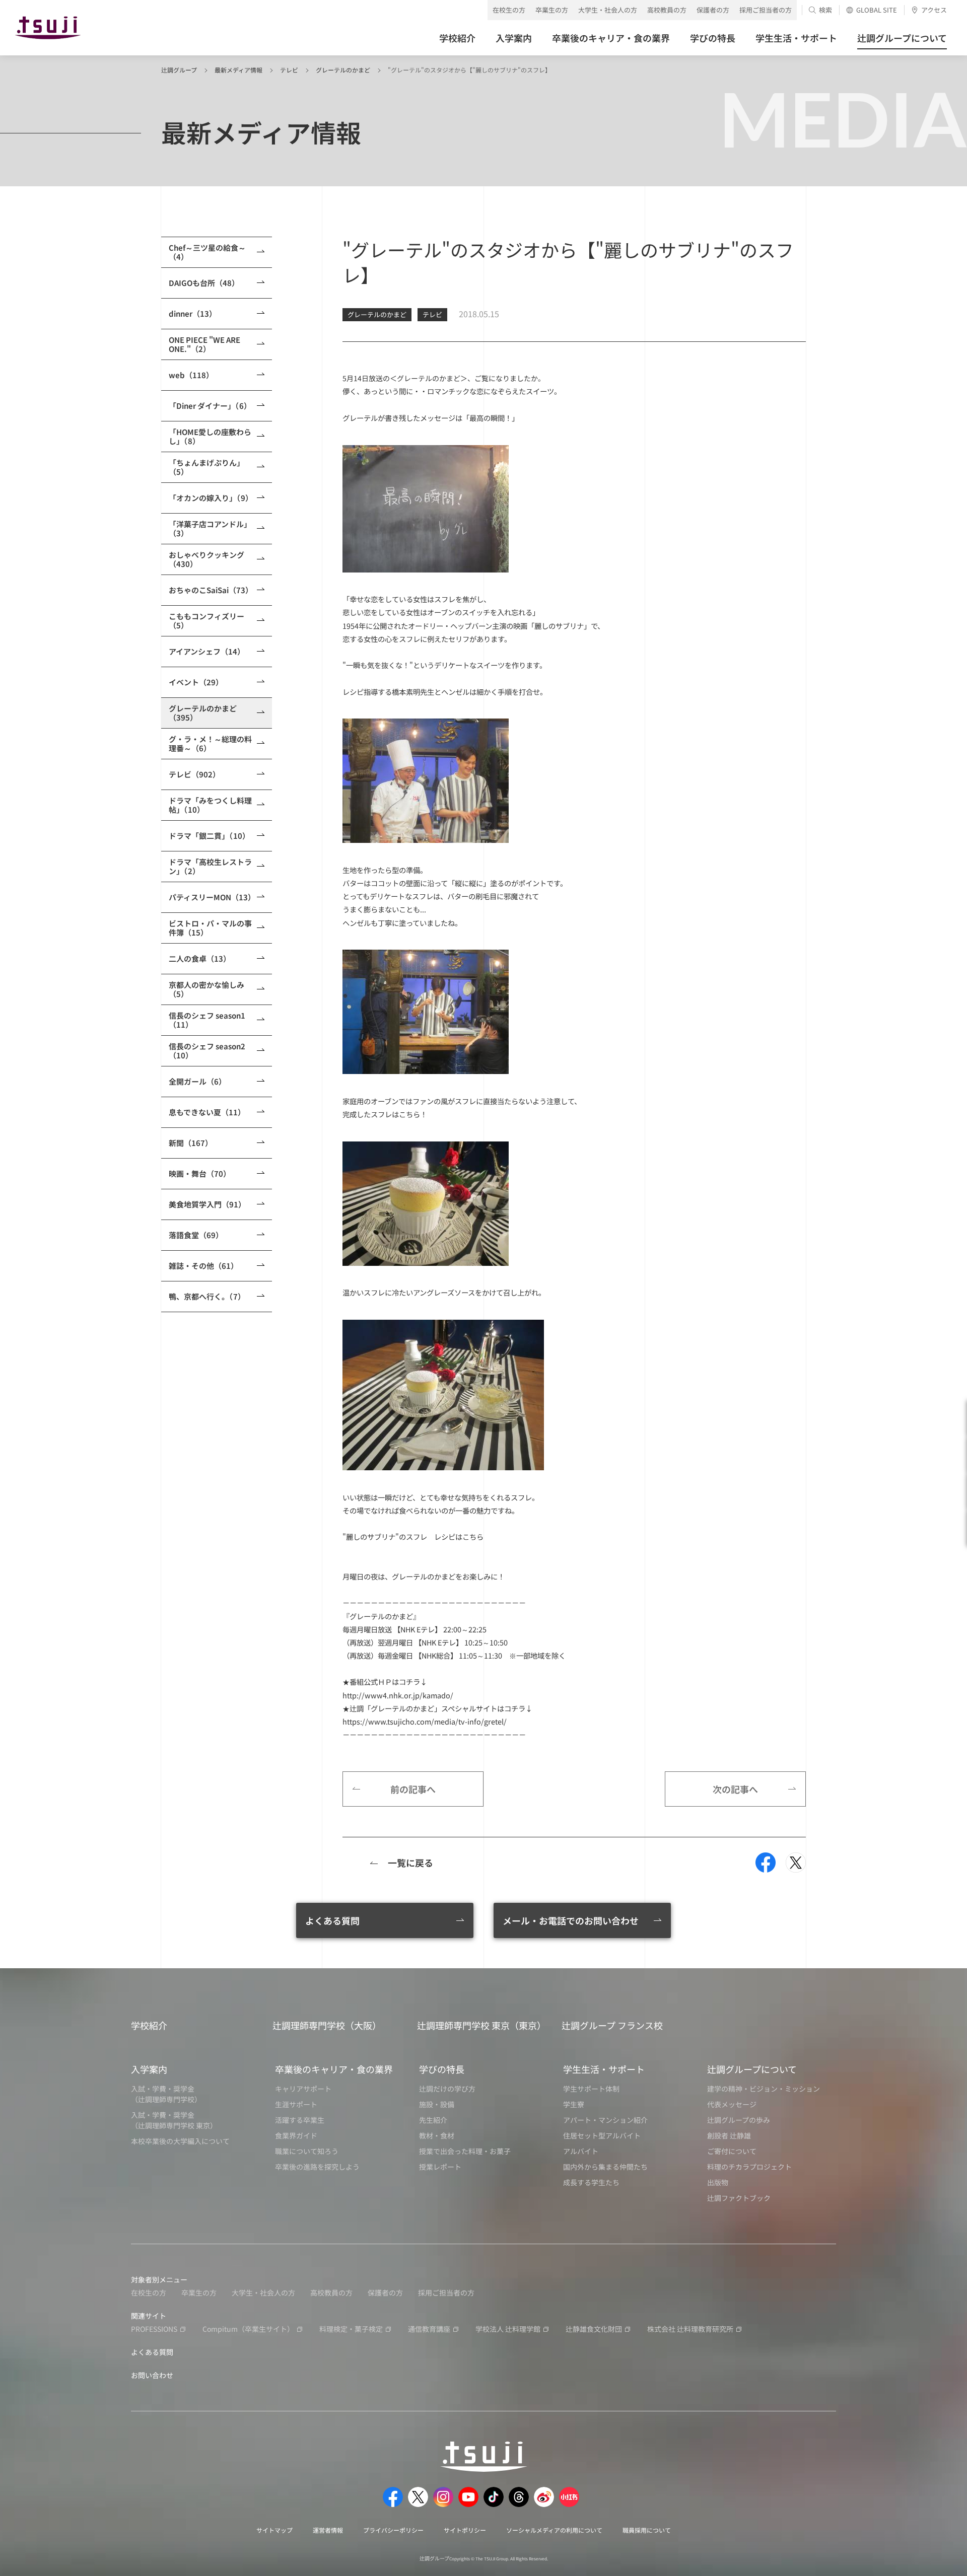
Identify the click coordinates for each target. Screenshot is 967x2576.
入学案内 (149, 2069)
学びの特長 (442, 2069)
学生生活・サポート (604, 2069)
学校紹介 (149, 2025)
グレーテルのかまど (343, 70)
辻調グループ (179, 70)
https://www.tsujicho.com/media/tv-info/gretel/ (425, 1721)
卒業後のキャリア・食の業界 (334, 2069)
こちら (473, 1536)
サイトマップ (274, 2530)
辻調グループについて (752, 2069)
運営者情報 (328, 2530)
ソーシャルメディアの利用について (554, 2530)
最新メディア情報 (238, 70)
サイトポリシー (465, 2530)
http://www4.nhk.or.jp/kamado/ (398, 1695)
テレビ (289, 70)
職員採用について (647, 2530)
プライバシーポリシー (393, 2530)
